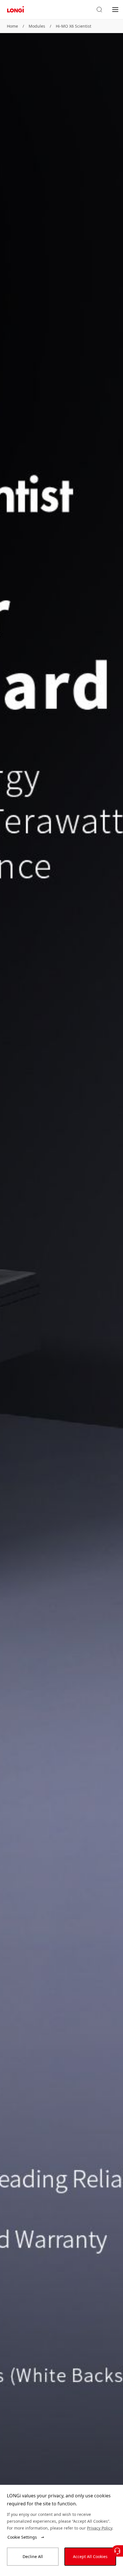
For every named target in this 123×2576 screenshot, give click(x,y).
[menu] (115, 9)
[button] (99, 10)
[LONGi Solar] (15, 10)
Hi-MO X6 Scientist (74, 26)
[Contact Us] (117, 2551)
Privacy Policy (100, 2528)
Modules (37, 26)
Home (12, 26)
